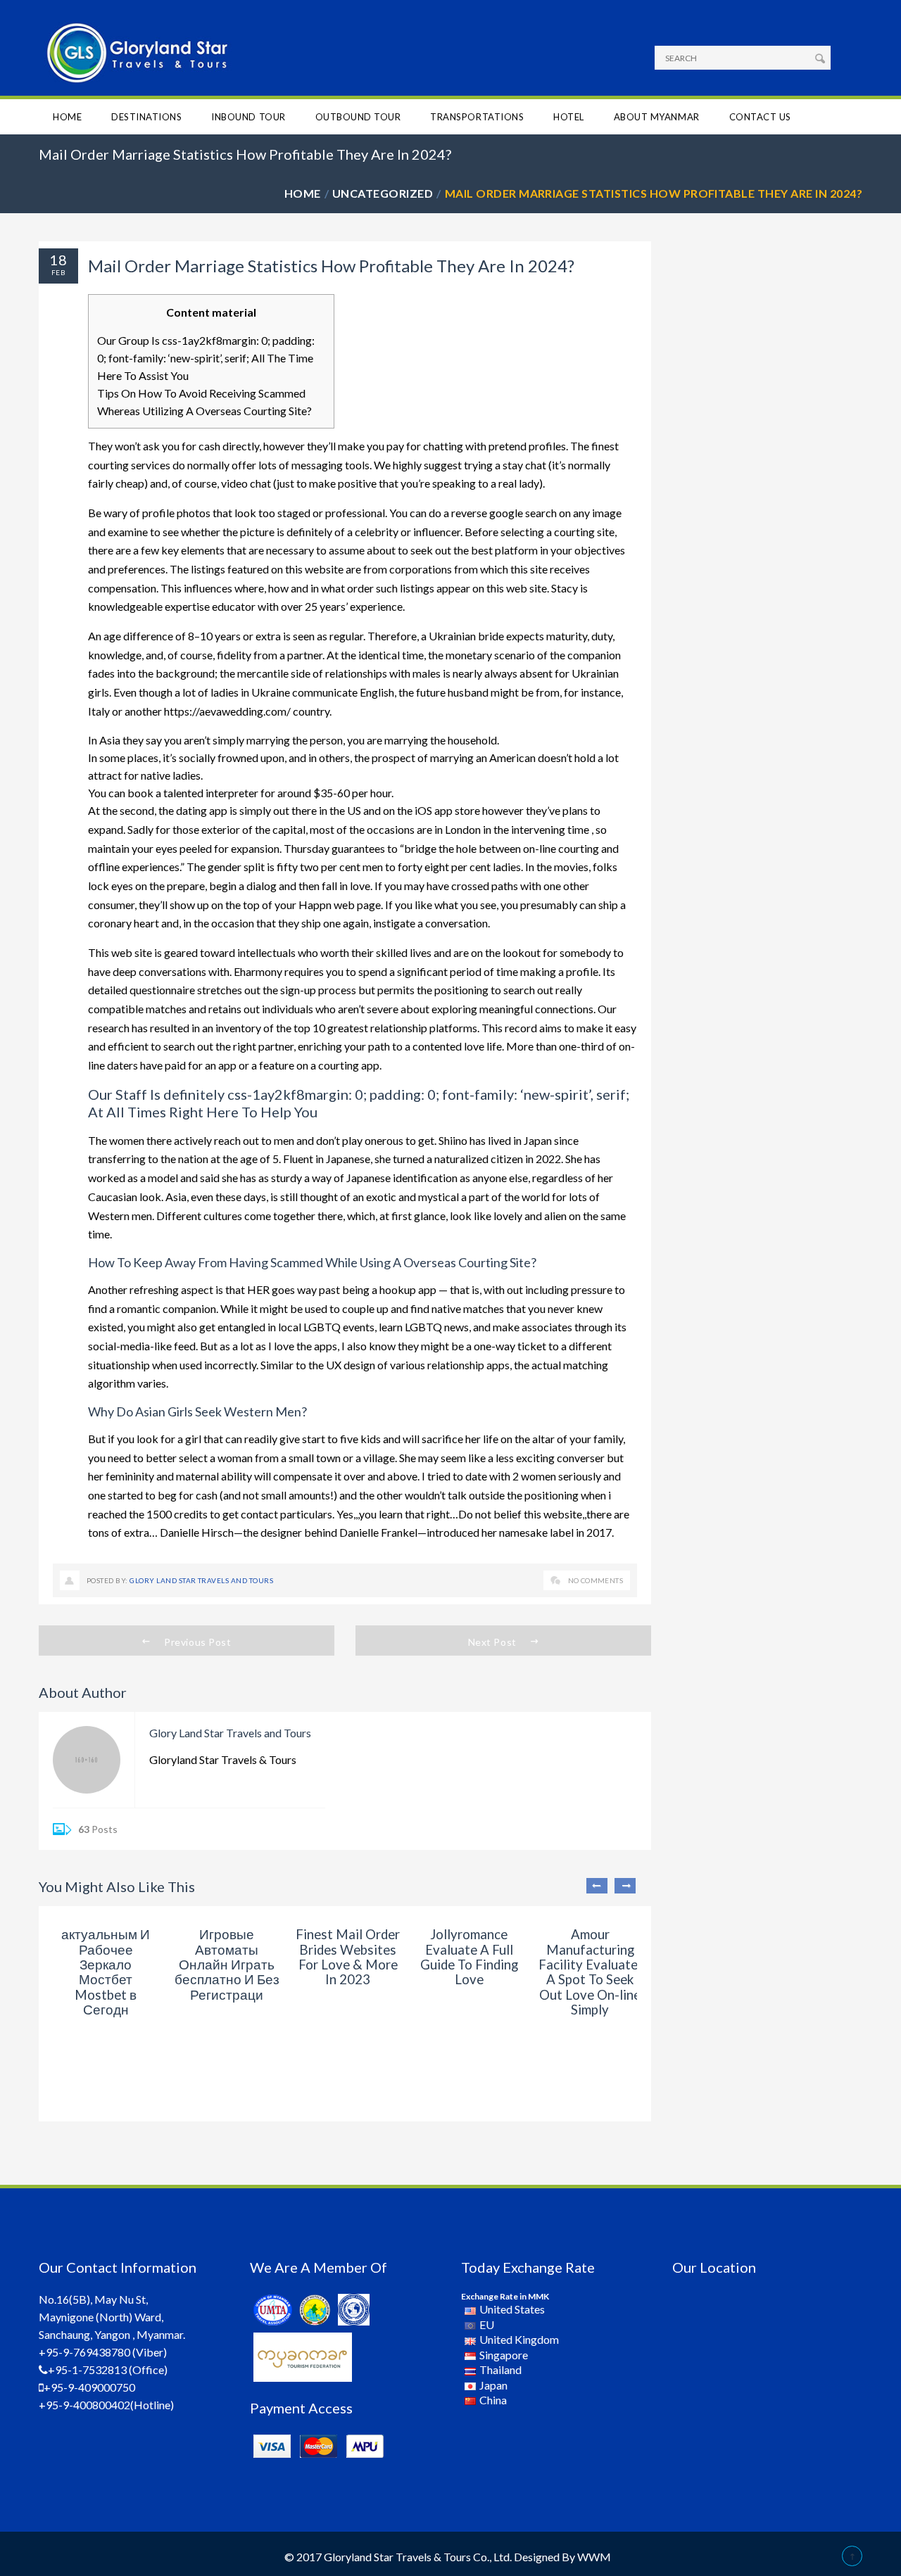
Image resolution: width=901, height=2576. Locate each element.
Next (625, 1886)
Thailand (500, 2369)
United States (512, 2309)
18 (58, 260)
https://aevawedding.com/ (227, 711)
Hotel (569, 117)
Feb (58, 272)
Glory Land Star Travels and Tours (201, 1580)
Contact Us (760, 117)
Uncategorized (383, 193)
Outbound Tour (358, 117)
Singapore (504, 2355)
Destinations (146, 117)
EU (487, 2324)
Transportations (477, 117)
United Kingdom (519, 2339)
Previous (597, 1886)
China (493, 2400)
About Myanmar (657, 117)
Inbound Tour (248, 117)
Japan (493, 2385)
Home (67, 117)
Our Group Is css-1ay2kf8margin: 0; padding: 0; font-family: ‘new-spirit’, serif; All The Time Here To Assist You (206, 358)
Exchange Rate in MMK (505, 2296)
